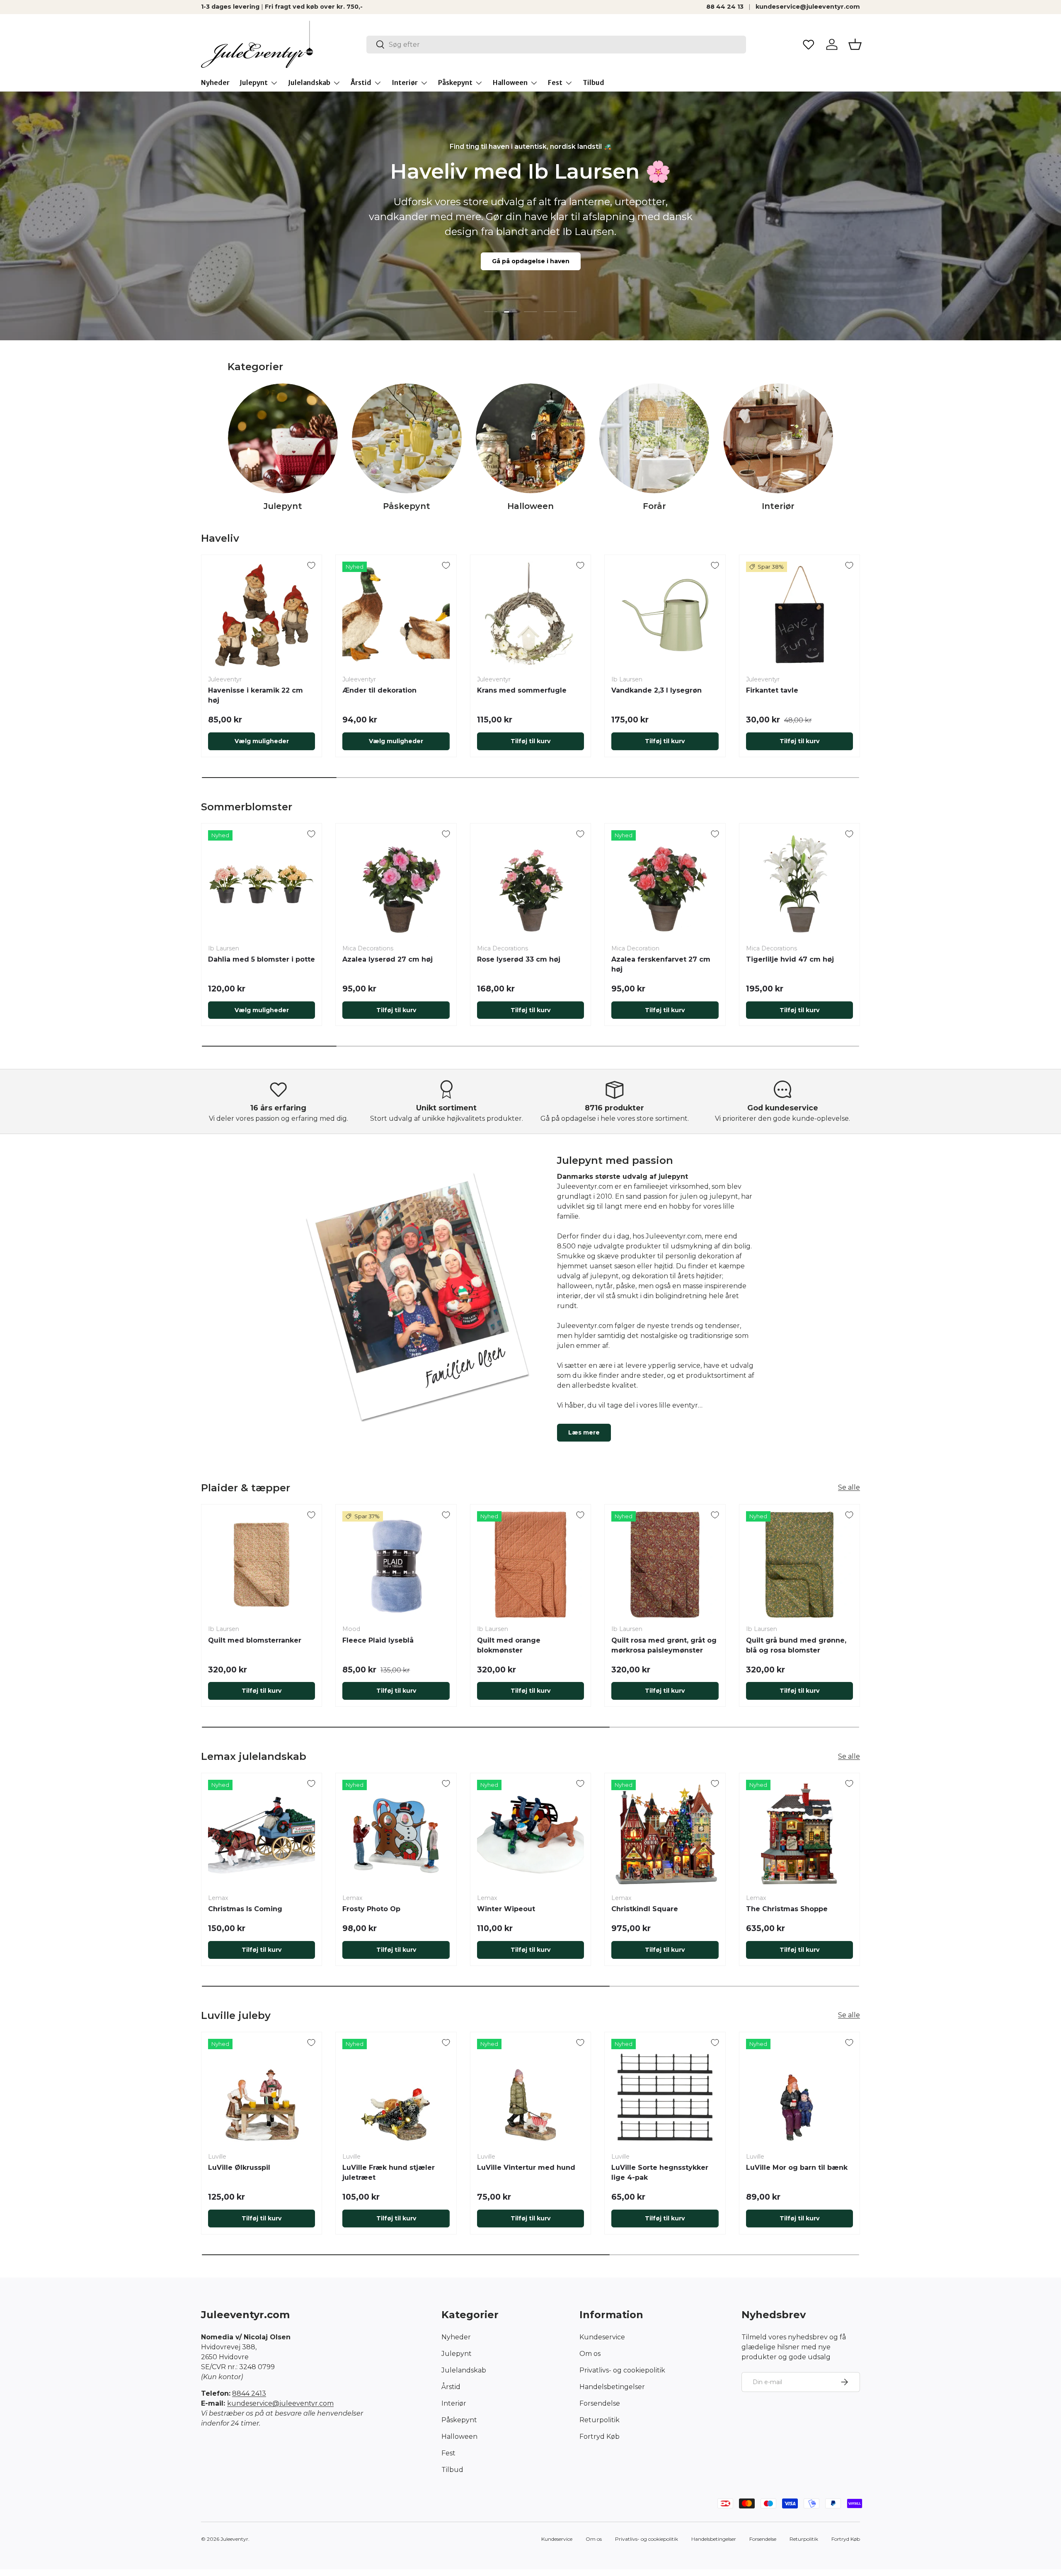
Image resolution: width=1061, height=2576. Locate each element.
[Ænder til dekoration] (396, 615)
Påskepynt (455, 82)
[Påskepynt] (407, 438)
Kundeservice (602, 2337)
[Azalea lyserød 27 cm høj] (396, 884)
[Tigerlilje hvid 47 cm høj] (799, 884)
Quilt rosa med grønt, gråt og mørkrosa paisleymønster (664, 1645)
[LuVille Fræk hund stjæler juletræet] (396, 2092)
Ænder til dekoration (379, 690)
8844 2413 (249, 2393)
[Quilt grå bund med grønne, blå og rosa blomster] (799, 1565)
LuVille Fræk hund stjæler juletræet (389, 2173)
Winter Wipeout (506, 1909)
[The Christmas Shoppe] (799, 1833)
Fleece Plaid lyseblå (378, 1640)
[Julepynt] (283, 438)
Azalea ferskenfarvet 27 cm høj (661, 964)
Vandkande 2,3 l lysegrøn (656, 690)
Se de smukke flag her (531, 285)
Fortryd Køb (600, 2437)
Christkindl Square (645, 1909)
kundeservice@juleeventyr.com (808, 7)
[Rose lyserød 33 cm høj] (530, 884)
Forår (654, 506)
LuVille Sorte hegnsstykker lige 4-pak (660, 2173)
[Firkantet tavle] (799, 615)
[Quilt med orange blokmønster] (530, 1565)
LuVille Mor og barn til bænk (797, 2168)
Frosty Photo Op (371, 1909)
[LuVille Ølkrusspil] (262, 2092)
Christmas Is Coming (245, 1909)
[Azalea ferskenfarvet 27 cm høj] (665, 884)
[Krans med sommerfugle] (530, 615)
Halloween (510, 82)
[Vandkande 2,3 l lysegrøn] (665, 615)
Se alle (849, 1487)
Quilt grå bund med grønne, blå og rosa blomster (796, 1645)
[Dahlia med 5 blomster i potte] (262, 884)
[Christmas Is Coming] (262, 1833)
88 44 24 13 (725, 7)
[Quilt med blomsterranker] (262, 1565)
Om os (590, 2354)
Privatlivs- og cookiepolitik (622, 2370)
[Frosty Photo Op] (396, 1833)
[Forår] (654, 438)
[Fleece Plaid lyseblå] (396, 1565)
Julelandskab (309, 82)
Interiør (405, 82)
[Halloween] (531, 438)
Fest (555, 82)
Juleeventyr (234, 2539)
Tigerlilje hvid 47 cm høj (790, 959)
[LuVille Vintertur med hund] (530, 2092)
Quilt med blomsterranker (255, 1640)
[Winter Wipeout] (530, 1833)
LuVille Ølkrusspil (239, 2168)
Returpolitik (600, 2420)
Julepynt (254, 82)
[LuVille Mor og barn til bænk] (799, 2092)
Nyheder (215, 82)
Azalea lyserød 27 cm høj (388, 959)
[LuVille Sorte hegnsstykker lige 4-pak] (665, 2092)
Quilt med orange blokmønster (509, 1645)
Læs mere (584, 1432)
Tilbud (593, 82)
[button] (855, 44)
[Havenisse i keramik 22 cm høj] (262, 615)
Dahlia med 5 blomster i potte (262, 959)
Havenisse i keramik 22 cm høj (256, 695)
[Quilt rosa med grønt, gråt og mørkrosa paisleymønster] (665, 1565)
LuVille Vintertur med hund (526, 2168)
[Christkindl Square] (665, 1833)
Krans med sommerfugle (522, 690)
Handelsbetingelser (612, 2387)
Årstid (361, 82)
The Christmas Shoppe (787, 1909)
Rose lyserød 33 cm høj (519, 959)
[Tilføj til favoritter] (311, 565)
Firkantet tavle (772, 690)
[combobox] (556, 45)
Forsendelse (600, 2403)
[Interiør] (778, 438)
